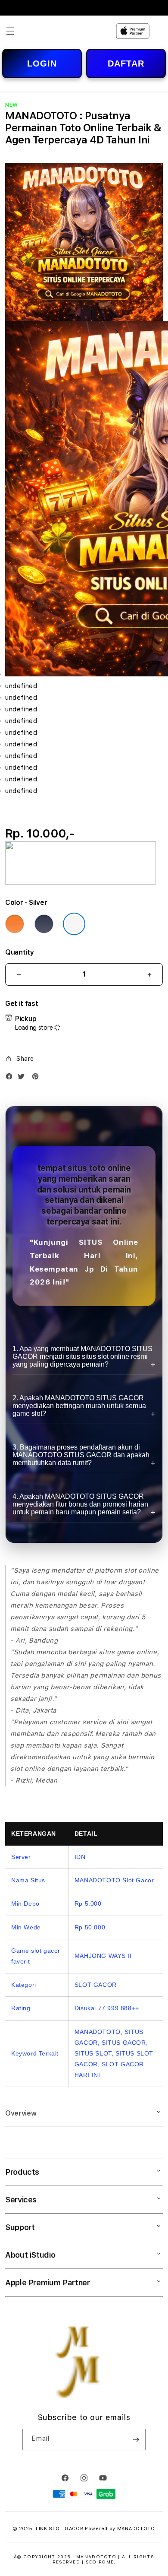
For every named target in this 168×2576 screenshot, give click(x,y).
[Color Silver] (74, 924)
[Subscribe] (136, 2440)
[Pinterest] (37, 1078)
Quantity (19, 952)
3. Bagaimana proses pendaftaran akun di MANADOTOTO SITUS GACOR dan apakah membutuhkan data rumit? (81, 1455)
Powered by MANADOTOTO (120, 2529)
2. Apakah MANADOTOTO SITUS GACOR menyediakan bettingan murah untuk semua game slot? (79, 1406)
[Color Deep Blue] (44, 924)
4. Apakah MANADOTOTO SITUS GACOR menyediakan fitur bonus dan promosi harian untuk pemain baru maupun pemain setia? (80, 1504)
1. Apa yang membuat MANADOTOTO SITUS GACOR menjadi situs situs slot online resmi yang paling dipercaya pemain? (82, 1356)
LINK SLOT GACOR (60, 2529)
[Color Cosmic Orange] (15, 924)
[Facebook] (11, 1078)
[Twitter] (23, 1078)
